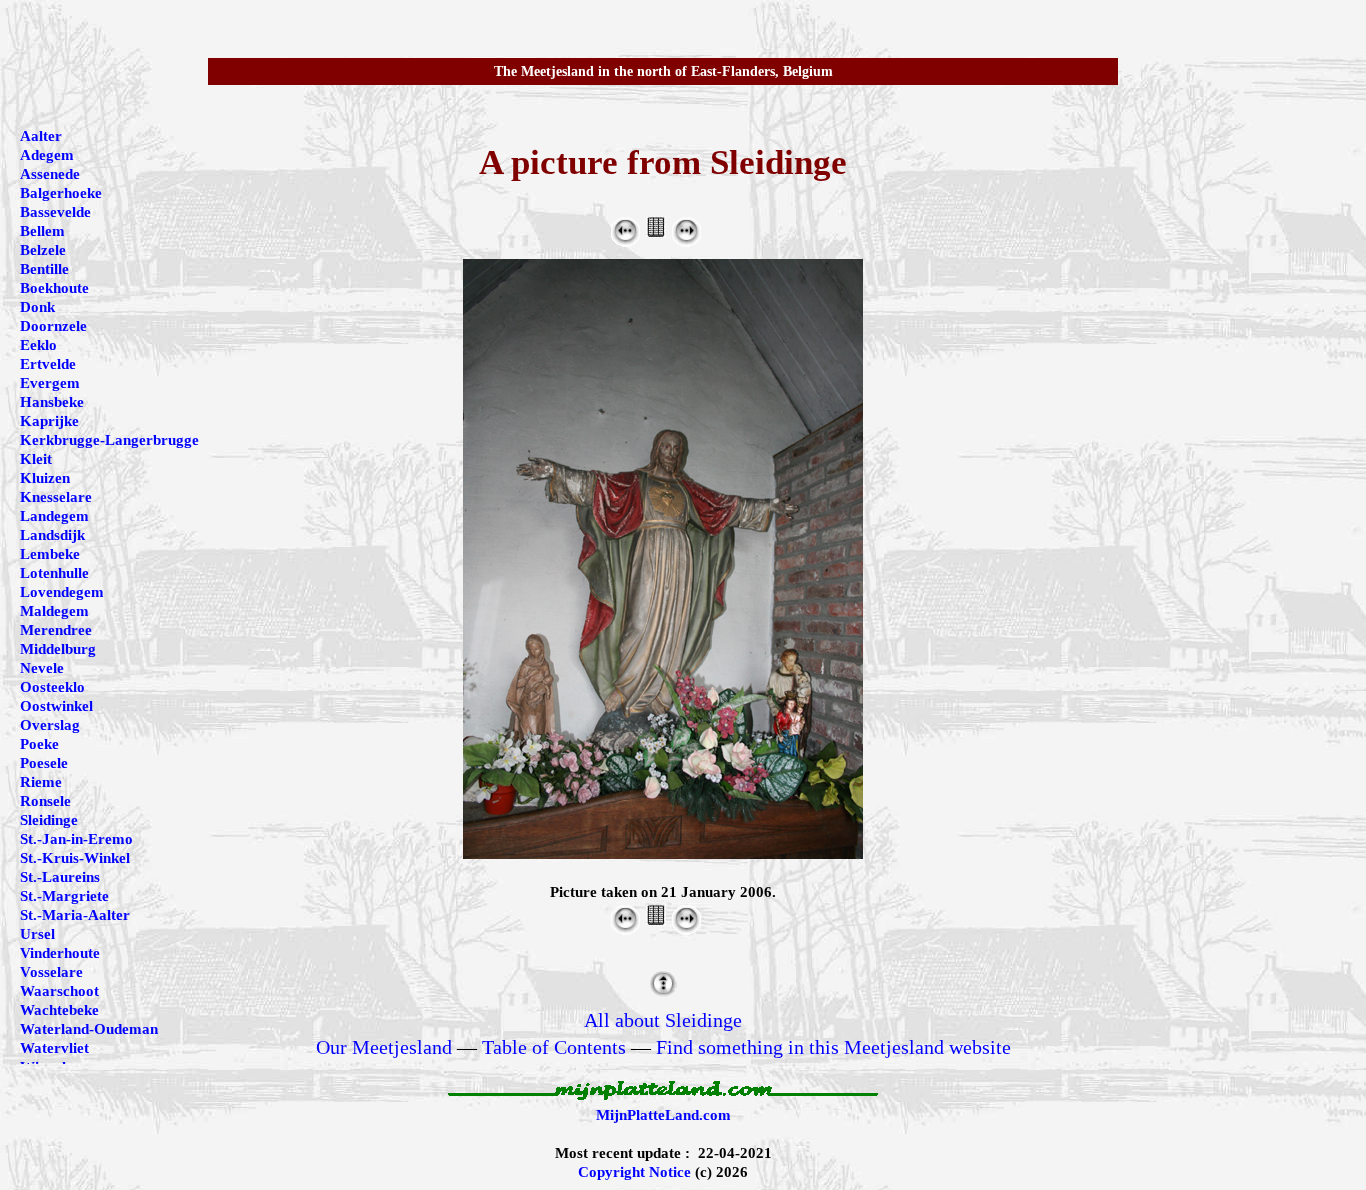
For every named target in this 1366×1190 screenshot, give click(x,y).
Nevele (42, 668)
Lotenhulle (54, 573)
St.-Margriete (64, 896)
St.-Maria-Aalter (75, 915)
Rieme (41, 782)
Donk (37, 307)
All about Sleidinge (663, 1020)
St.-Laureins (60, 877)
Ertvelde (48, 364)
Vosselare (51, 972)
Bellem (42, 231)
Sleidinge (49, 820)
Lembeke (50, 554)
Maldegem (54, 611)
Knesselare (56, 497)
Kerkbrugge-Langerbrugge (109, 440)
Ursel (37, 934)
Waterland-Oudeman (89, 1029)
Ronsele (45, 801)
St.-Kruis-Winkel (75, 858)
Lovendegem (62, 592)
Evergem (50, 383)
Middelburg (58, 649)
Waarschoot (59, 991)
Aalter (41, 136)
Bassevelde (55, 212)
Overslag (50, 725)
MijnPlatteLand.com (663, 1115)
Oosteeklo (52, 687)
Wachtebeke (59, 1010)
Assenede (50, 174)
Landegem (54, 516)
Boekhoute (54, 288)
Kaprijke (49, 421)
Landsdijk (52, 535)
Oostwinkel (56, 706)
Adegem (47, 155)
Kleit (36, 459)
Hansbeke (52, 402)
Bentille (44, 269)
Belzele (43, 250)
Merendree (56, 630)
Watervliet (54, 1048)
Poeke (39, 744)
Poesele (44, 763)
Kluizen (45, 478)
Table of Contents (554, 1047)
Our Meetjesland (384, 1047)
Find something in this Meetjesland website (833, 1047)
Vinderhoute (60, 953)
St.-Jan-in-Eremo (76, 839)
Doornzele (53, 326)
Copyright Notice (634, 1172)
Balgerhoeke (61, 193)
